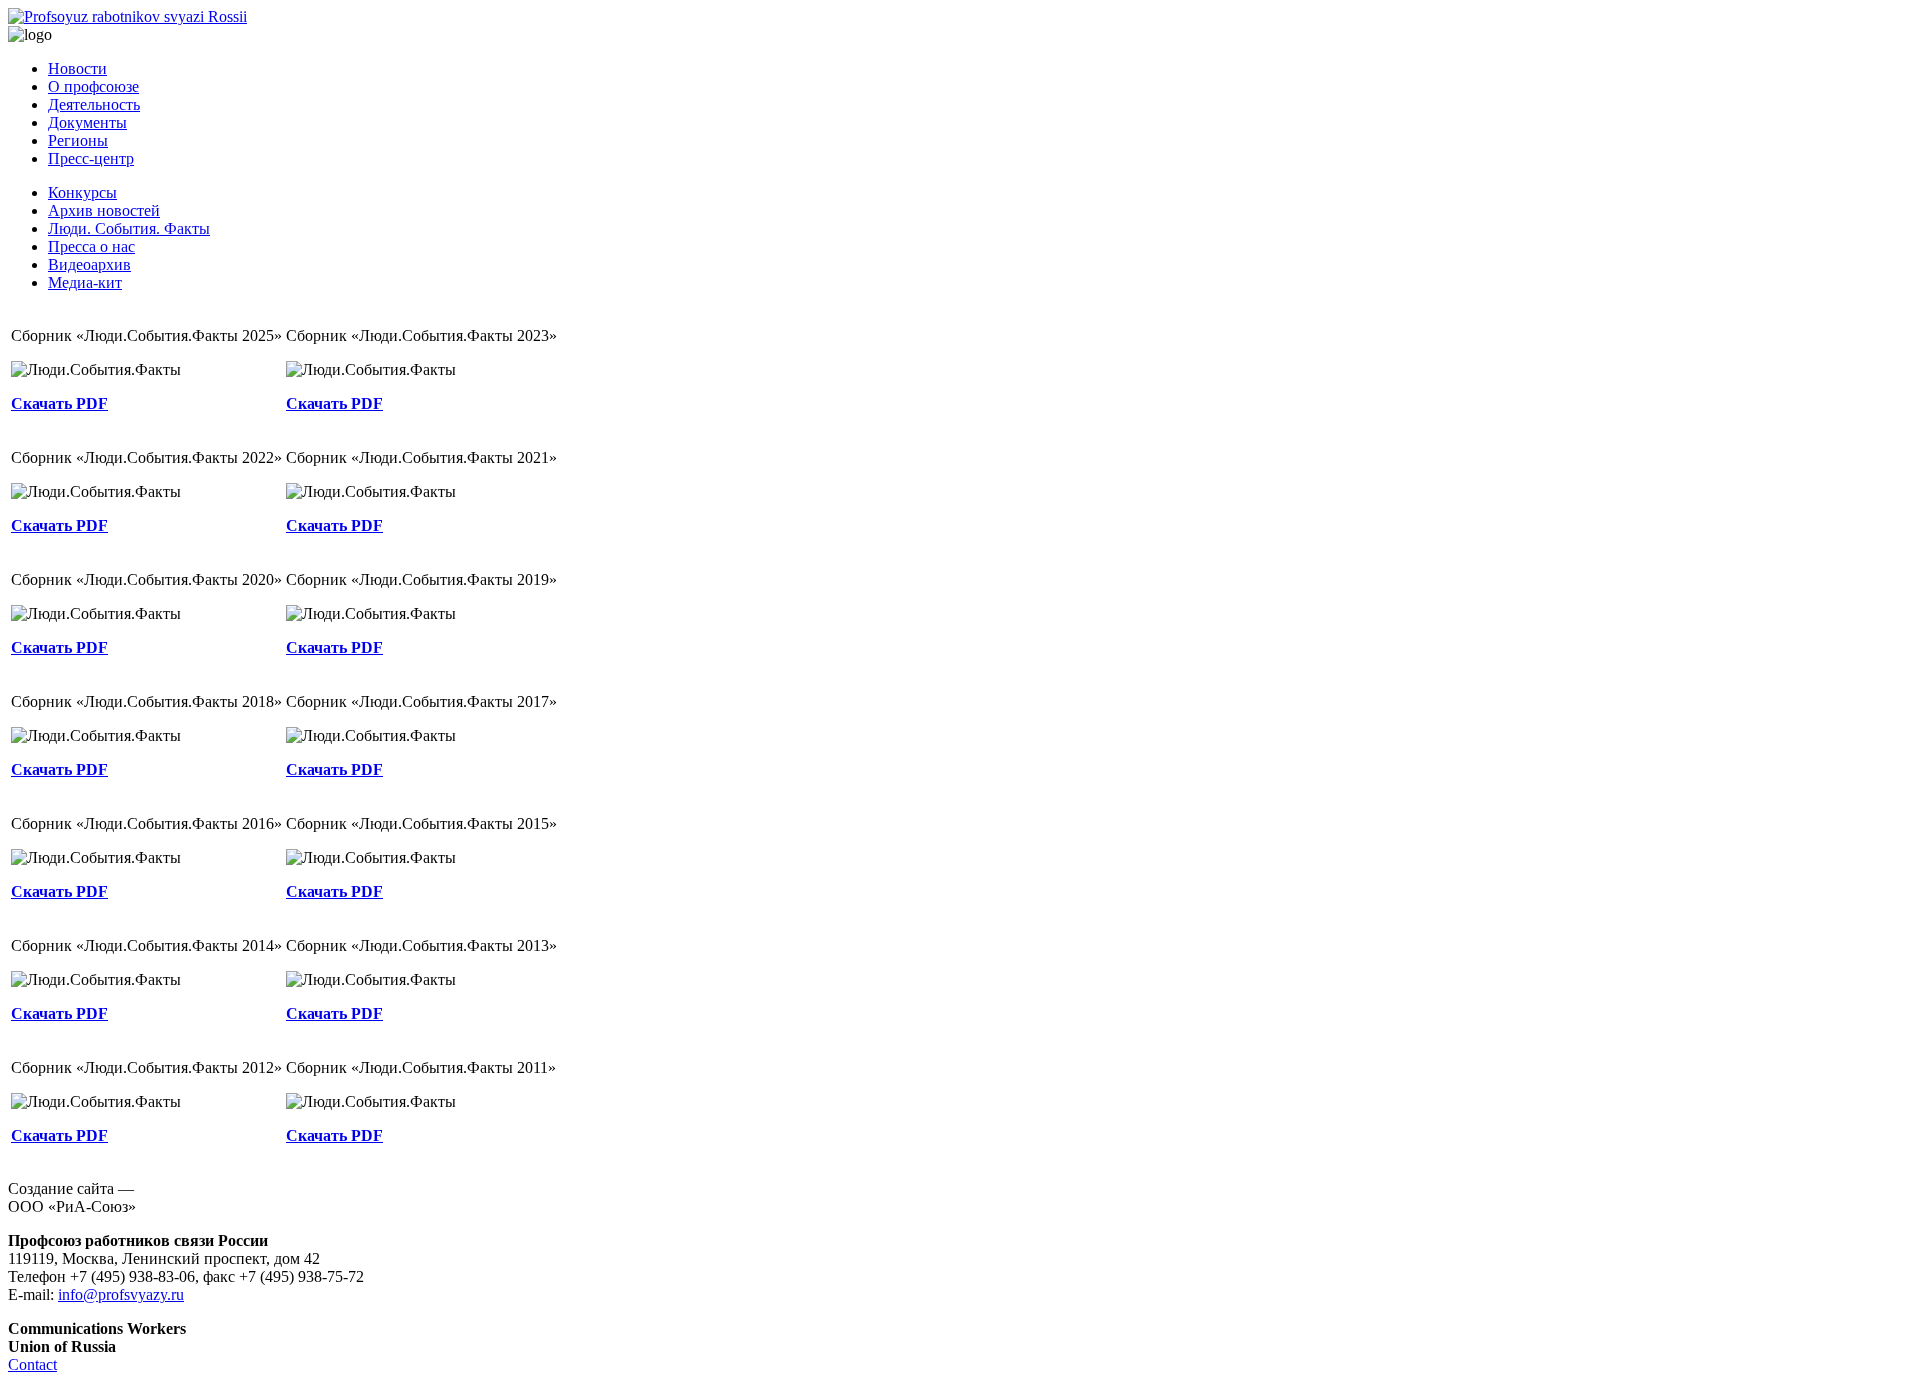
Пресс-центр (91, 158)
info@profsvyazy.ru (121, 1294)
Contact (32, 1364)
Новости (77, 68)
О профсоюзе (93, 86)
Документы (87, 122)
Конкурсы (82, 192)
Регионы (78, 140)
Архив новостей (104, 210)
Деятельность (94, 104)
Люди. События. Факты (129, 228)
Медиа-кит (85, 282)
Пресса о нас (91, 246)
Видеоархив (89, 264)
